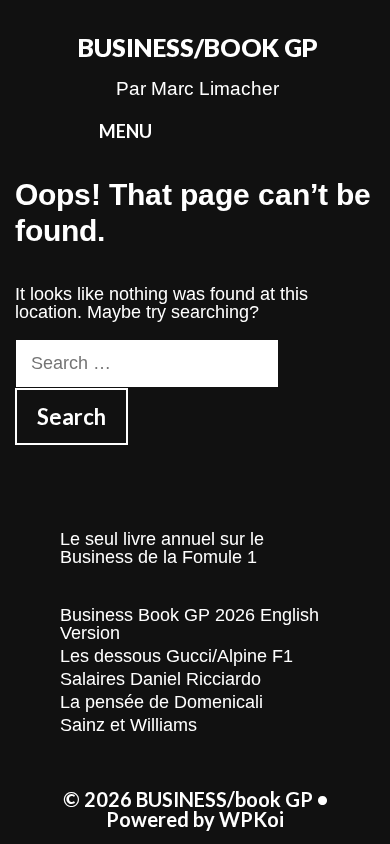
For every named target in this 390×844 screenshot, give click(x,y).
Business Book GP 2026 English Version (189, 624)
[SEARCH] (313, 131)
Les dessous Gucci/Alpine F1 (176, 656)
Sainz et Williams (128, 725)
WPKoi (251, 819)
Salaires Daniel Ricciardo (160, 679)
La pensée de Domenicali (161, 702)
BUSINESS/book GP (198, 47)
